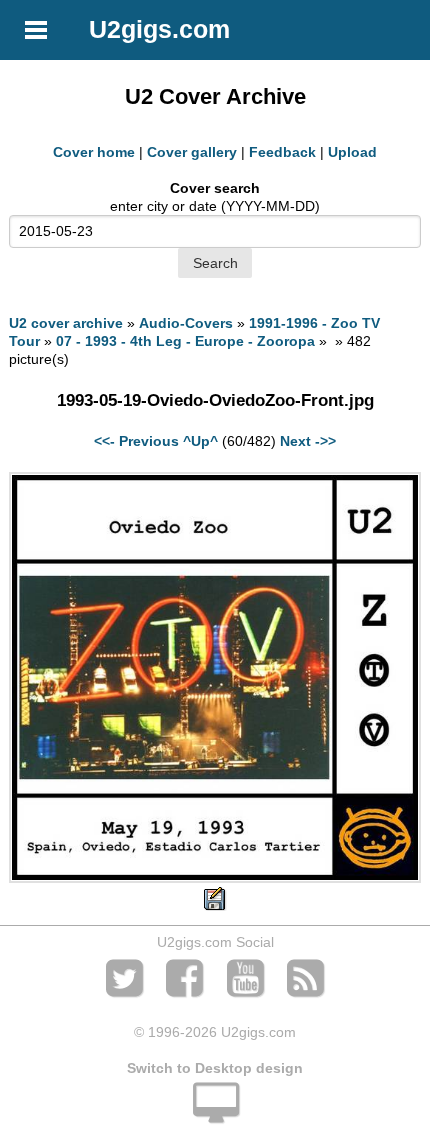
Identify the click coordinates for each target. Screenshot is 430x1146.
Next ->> (308, 441)
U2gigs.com (159, 29)
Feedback (282, 152)
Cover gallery (192, 152)
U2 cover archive (66, 323)
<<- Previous (136, 441)
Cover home (94, 152)
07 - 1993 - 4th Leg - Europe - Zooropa (185, 341)
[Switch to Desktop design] (215, 1114)
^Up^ (200, 441)
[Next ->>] (214, 878)
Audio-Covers (186, 323)
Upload (352, 152)
